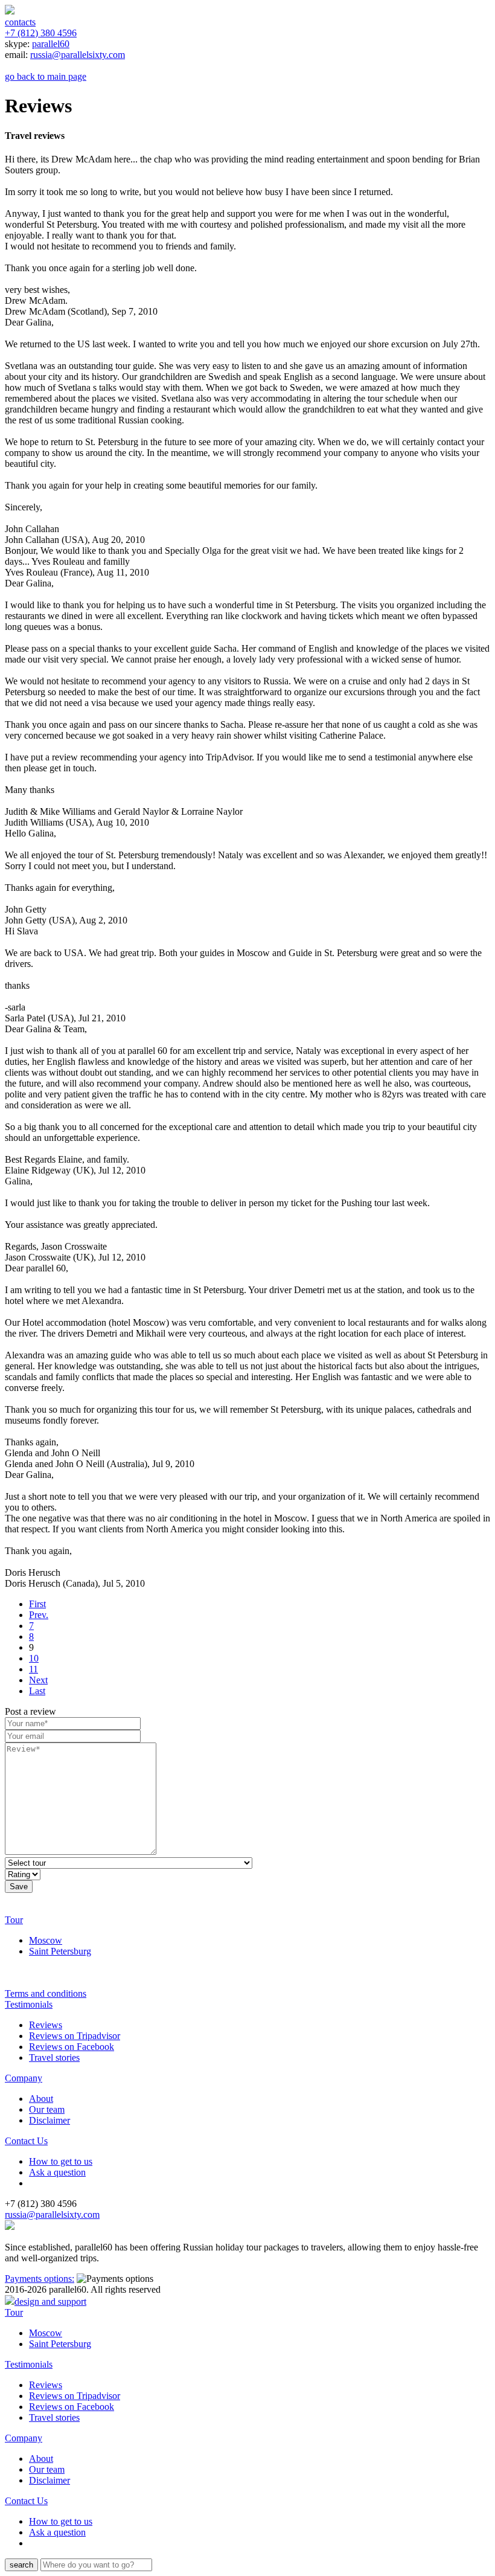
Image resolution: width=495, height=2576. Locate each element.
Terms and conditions (46, 1993)
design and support (50, 2301)
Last (37, 1691)
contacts (20, 22)
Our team (47, 2109)
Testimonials (29, 2004)
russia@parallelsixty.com (78, 55)
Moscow (46, 1940)
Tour (14, 1920)
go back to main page (46, 76)
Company (24, 2078)
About (41, 2099)
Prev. (39, 1615)
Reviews (46, 2025)
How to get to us (61, 2161)
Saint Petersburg (60, 1951)
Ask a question (57, 2172)
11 (34, 1669)
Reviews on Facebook (72, 2047)
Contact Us (26, 2141)
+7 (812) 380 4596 (41, 33)
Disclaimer (49, 2120)
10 (34, 1658)
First (37, 1604)
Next (38, 1680)
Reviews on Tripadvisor (75, 2036)
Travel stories (54, 2057)
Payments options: (40, 2279)
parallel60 (51, 44)
